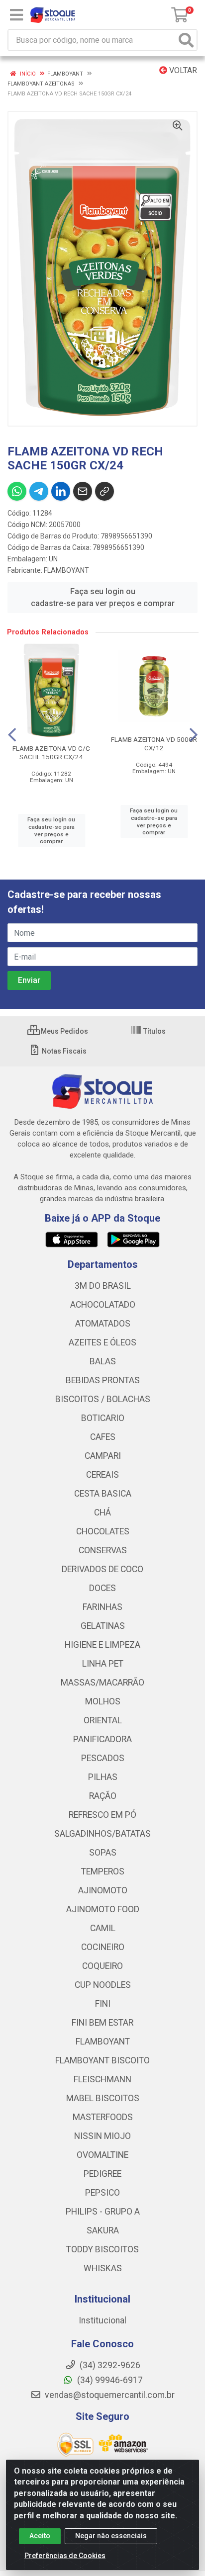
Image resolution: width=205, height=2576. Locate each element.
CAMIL (103, 1928)
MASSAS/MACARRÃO (102, 1683)
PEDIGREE (102, 2174)
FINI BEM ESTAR (102, 2023)
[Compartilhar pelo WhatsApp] (17, 491)
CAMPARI (103, 1456)
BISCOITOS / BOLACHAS (103, 1399)
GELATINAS (103, 1626)
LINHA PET (103, 1664)
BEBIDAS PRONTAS (103, 1380)
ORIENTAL (103, 1720)
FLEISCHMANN (102, 2079)
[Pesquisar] (186, 40)
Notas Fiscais (63, 1051)
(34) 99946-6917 (109, 2380)
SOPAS (103, 1853)
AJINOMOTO (103, 1890)
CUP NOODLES (103, 1985)
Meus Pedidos (64, 1031)
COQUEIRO (102, 1966)
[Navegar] (12, 735)
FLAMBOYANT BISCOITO (102, 2060)
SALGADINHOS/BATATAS (102, 1834)
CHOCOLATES (103, 1531)
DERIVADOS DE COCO (102, 1569)
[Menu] (16, 15)
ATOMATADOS (103, 1324)
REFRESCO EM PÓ (102, 1815)
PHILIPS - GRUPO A (103, 2212)
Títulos (154, 1031)
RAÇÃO (103, 1796)
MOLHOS (103, 1701)
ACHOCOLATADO (103, 1305)
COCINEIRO (103, 1947)
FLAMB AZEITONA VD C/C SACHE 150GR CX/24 (51, 753)
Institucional (102, 2320)
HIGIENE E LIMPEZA (102, 1645)
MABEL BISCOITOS (103, 2098)
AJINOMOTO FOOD (103, 1909)
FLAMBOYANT (66, 570)
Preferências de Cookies (65, 2556)
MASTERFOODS (103, 2117)
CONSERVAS (103, 1550)
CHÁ (102, 1512)
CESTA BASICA (103, 1494)
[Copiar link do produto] (104, 491)
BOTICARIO (103, 1418)
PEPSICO (102, 2193)
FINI (103, 2004)
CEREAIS (102, 1475)
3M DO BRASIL (103, 1286)
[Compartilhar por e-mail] (83, 491)
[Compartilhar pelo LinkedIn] (61, 491)
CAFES (103, 1437)
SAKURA (103, 2230)
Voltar (182, 70)
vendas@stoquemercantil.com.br (109, 2395)
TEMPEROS (103, 1871)
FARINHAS (102, 1607)
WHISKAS (103, 2268)
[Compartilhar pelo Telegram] (39, 491)
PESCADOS (103, 1758)
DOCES (102, 1588)
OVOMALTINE (102, 2155)
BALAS (103, 1361)
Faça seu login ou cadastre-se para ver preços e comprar (103, 597)
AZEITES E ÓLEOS (102, 1342)
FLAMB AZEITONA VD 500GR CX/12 (154, 744)
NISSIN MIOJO (102, 2136)
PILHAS (103, 1777)
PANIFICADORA (102, 1739)
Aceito (40, 2536)
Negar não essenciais (111, 2536)
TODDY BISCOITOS (102, 2249)
